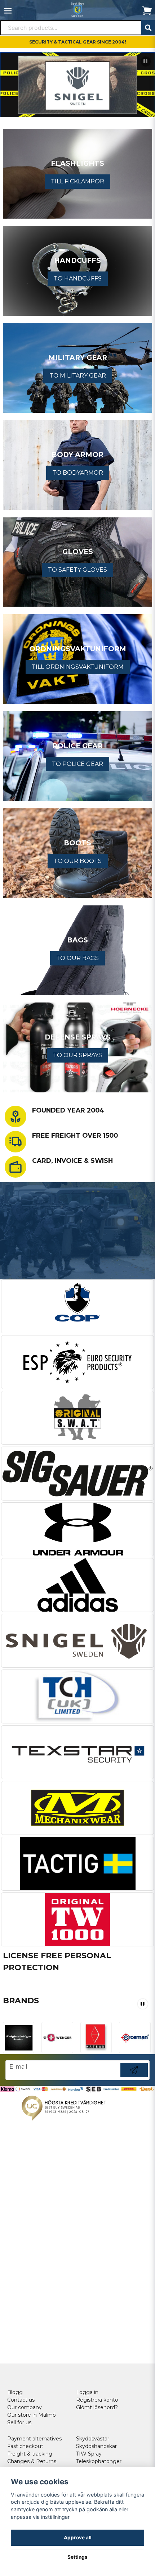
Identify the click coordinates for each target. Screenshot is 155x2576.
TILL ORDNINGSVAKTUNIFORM (78, 667)
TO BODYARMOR (78, 473)
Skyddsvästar (93, 2439)
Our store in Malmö (32, 2415)
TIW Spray (89, 2454)
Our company (25, 2407)
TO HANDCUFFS (78, 278)
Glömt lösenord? (97, 2407)
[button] (146, 61)
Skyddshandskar (96, 2446)
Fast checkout (25, 2446)
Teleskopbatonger (99, 2461)
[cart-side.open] (147, 11)
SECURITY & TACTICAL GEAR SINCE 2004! (78, 42)
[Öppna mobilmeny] (8, 11)
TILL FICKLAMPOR (77, 181)
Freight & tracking (30, 2454)
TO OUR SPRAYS (77, 1055)
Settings (77, 2557)
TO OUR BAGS (77, 958)
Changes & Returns (32, 2461)
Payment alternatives (34, 2439)
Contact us (21, 2400)
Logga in (87, 2392)
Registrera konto (97, 2400)
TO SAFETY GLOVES (77, 570)
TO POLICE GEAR (77, 764)
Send (134, 2077)
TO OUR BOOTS (78, 861)
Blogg (15, 2392)
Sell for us (19, 2422)
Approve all (78, 2538)
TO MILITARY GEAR (78, 376)
